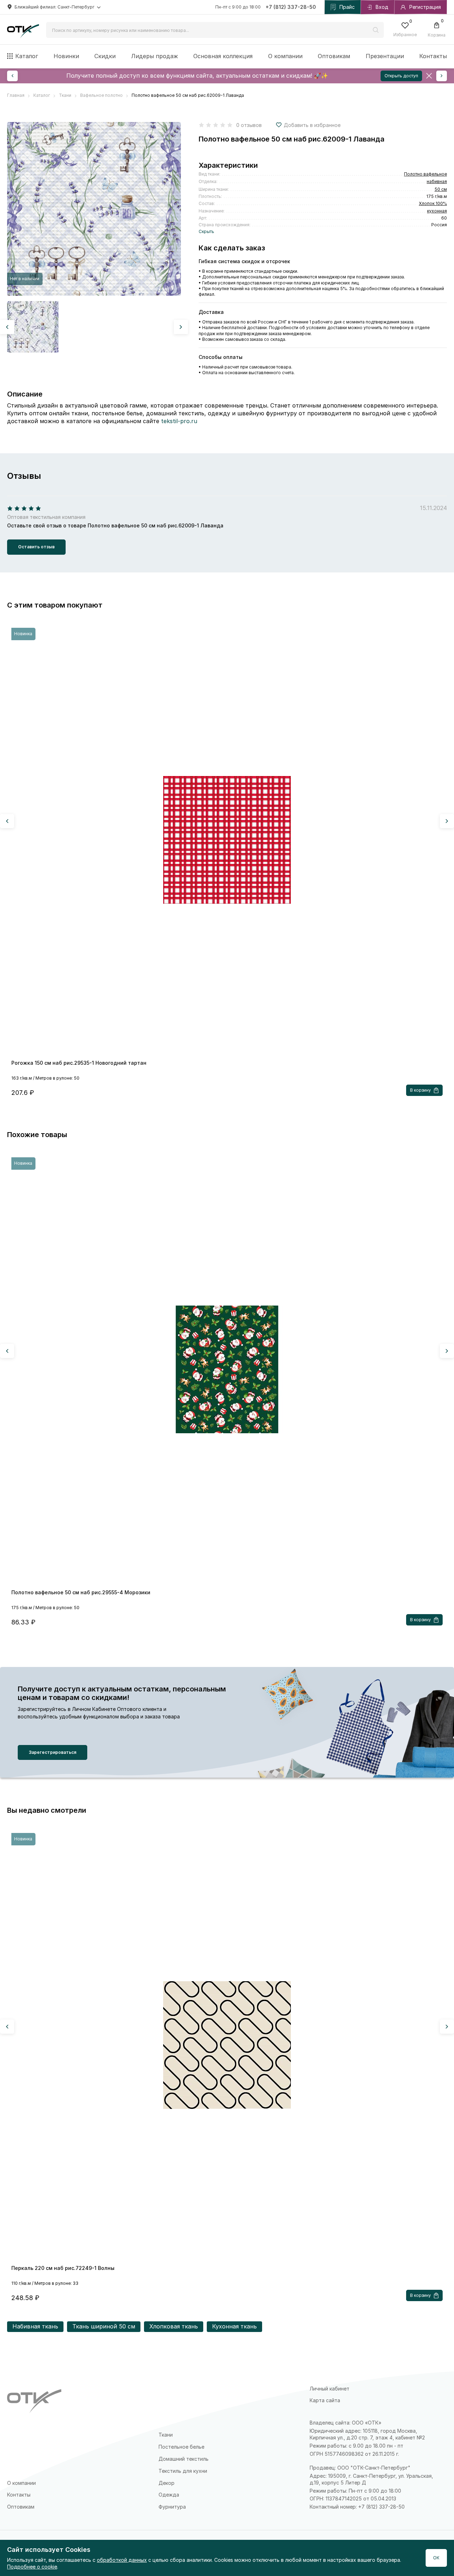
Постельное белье (181, 2447)
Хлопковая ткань (174, 2326)
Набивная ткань (35, 2326)
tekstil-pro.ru (179, 421)
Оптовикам (334, 56)
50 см (441, 189)
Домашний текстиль (184, 2459)
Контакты (433, 56)
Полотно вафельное (425, 174)
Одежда (169, 2495)
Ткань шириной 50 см (104, 2326)
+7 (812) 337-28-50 (291, 7)
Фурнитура (172, 2507)
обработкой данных (122, 2560)
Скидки (105, 56)
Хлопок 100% (433, 203)
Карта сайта (325, 2400)
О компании (285, 56)
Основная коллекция (223, 56)
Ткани (166, 2435)
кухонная (437, 211)
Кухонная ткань (234, 2326)
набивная (437, 181)
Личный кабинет (330, 2389)
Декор (167, 2483)
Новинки (66, 56)
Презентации (385, 56)
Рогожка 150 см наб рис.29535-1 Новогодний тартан (79, 1063)
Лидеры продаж (155, 56)
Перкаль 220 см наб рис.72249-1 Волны (63, 2268)
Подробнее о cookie (32, 2567)
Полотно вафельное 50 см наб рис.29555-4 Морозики (81, 1592)
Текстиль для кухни (183, 2471)
